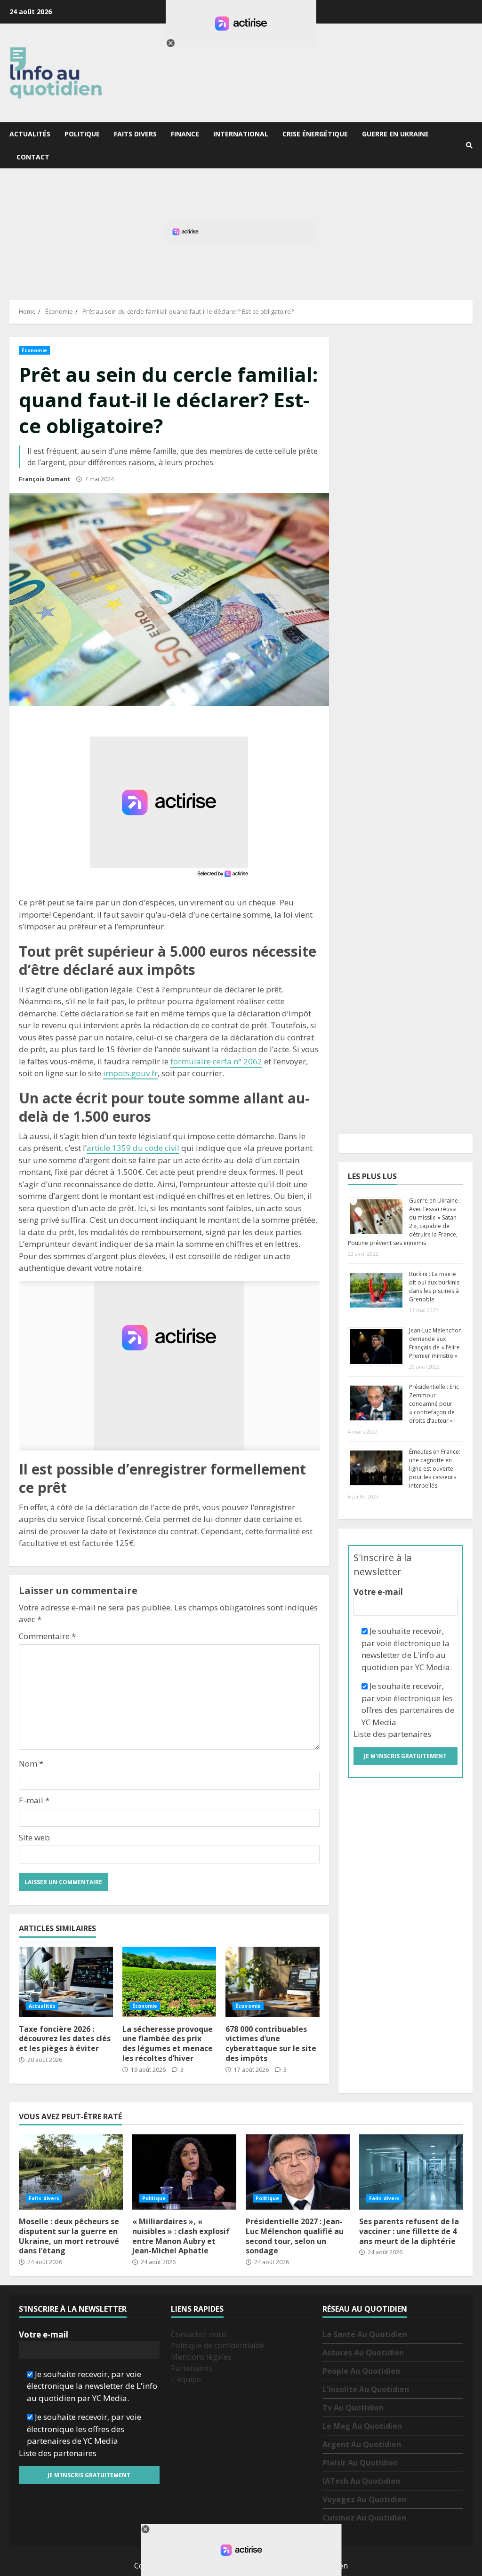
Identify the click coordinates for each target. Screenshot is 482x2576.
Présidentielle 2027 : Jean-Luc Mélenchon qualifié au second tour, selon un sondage (298, 2172)
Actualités (30, 134)
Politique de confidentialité (217, 2346)
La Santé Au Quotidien (365, 2334)
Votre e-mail (378, 1592)
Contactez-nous (199, 2334)
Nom (31, 1764)
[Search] (469, 145)
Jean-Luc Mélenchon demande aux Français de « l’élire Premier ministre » (435, 1343)
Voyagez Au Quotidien (365, 2499)
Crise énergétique (315, 134)
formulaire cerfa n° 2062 (216, 1061)
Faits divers (135, 134)
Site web (34, 1837)
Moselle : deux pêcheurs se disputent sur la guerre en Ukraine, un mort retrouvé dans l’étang (71, 2172)
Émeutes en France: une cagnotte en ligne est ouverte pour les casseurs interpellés (435, 1469)
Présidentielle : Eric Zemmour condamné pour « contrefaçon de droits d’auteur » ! (434, 1404)
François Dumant (44, 479)
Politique (82, 134)
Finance (185, 134)
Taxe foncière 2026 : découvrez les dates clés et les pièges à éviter (66, 1982)
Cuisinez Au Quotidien (364, 2518)
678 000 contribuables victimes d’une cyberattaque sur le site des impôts (273, 1982)
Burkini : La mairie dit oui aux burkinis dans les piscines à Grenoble (434, 1287)
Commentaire (47, 1636)
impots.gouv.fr (130, 1073)
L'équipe (186, 2379)
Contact (33, 157)
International (241, 134)
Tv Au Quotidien (353, 2408)
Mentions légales (201, 2357)
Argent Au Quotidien (362, 2444)
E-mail (34, 1800)
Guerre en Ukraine (395, 134)
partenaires (410, 1734)
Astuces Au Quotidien (363, 2353)
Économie (34, 350)
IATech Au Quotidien (361, 2481)
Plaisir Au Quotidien (360, 2463)
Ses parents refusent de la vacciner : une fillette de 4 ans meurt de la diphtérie (411, 2172)
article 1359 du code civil (133, 1148)
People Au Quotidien (361, 2371)
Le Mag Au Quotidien (362, 2426)
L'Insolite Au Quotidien (366, 2389)
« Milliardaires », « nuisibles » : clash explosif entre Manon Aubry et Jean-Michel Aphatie (184, 2172)
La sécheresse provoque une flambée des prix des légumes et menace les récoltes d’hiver (169, 1982)
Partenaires (192, 2368)
